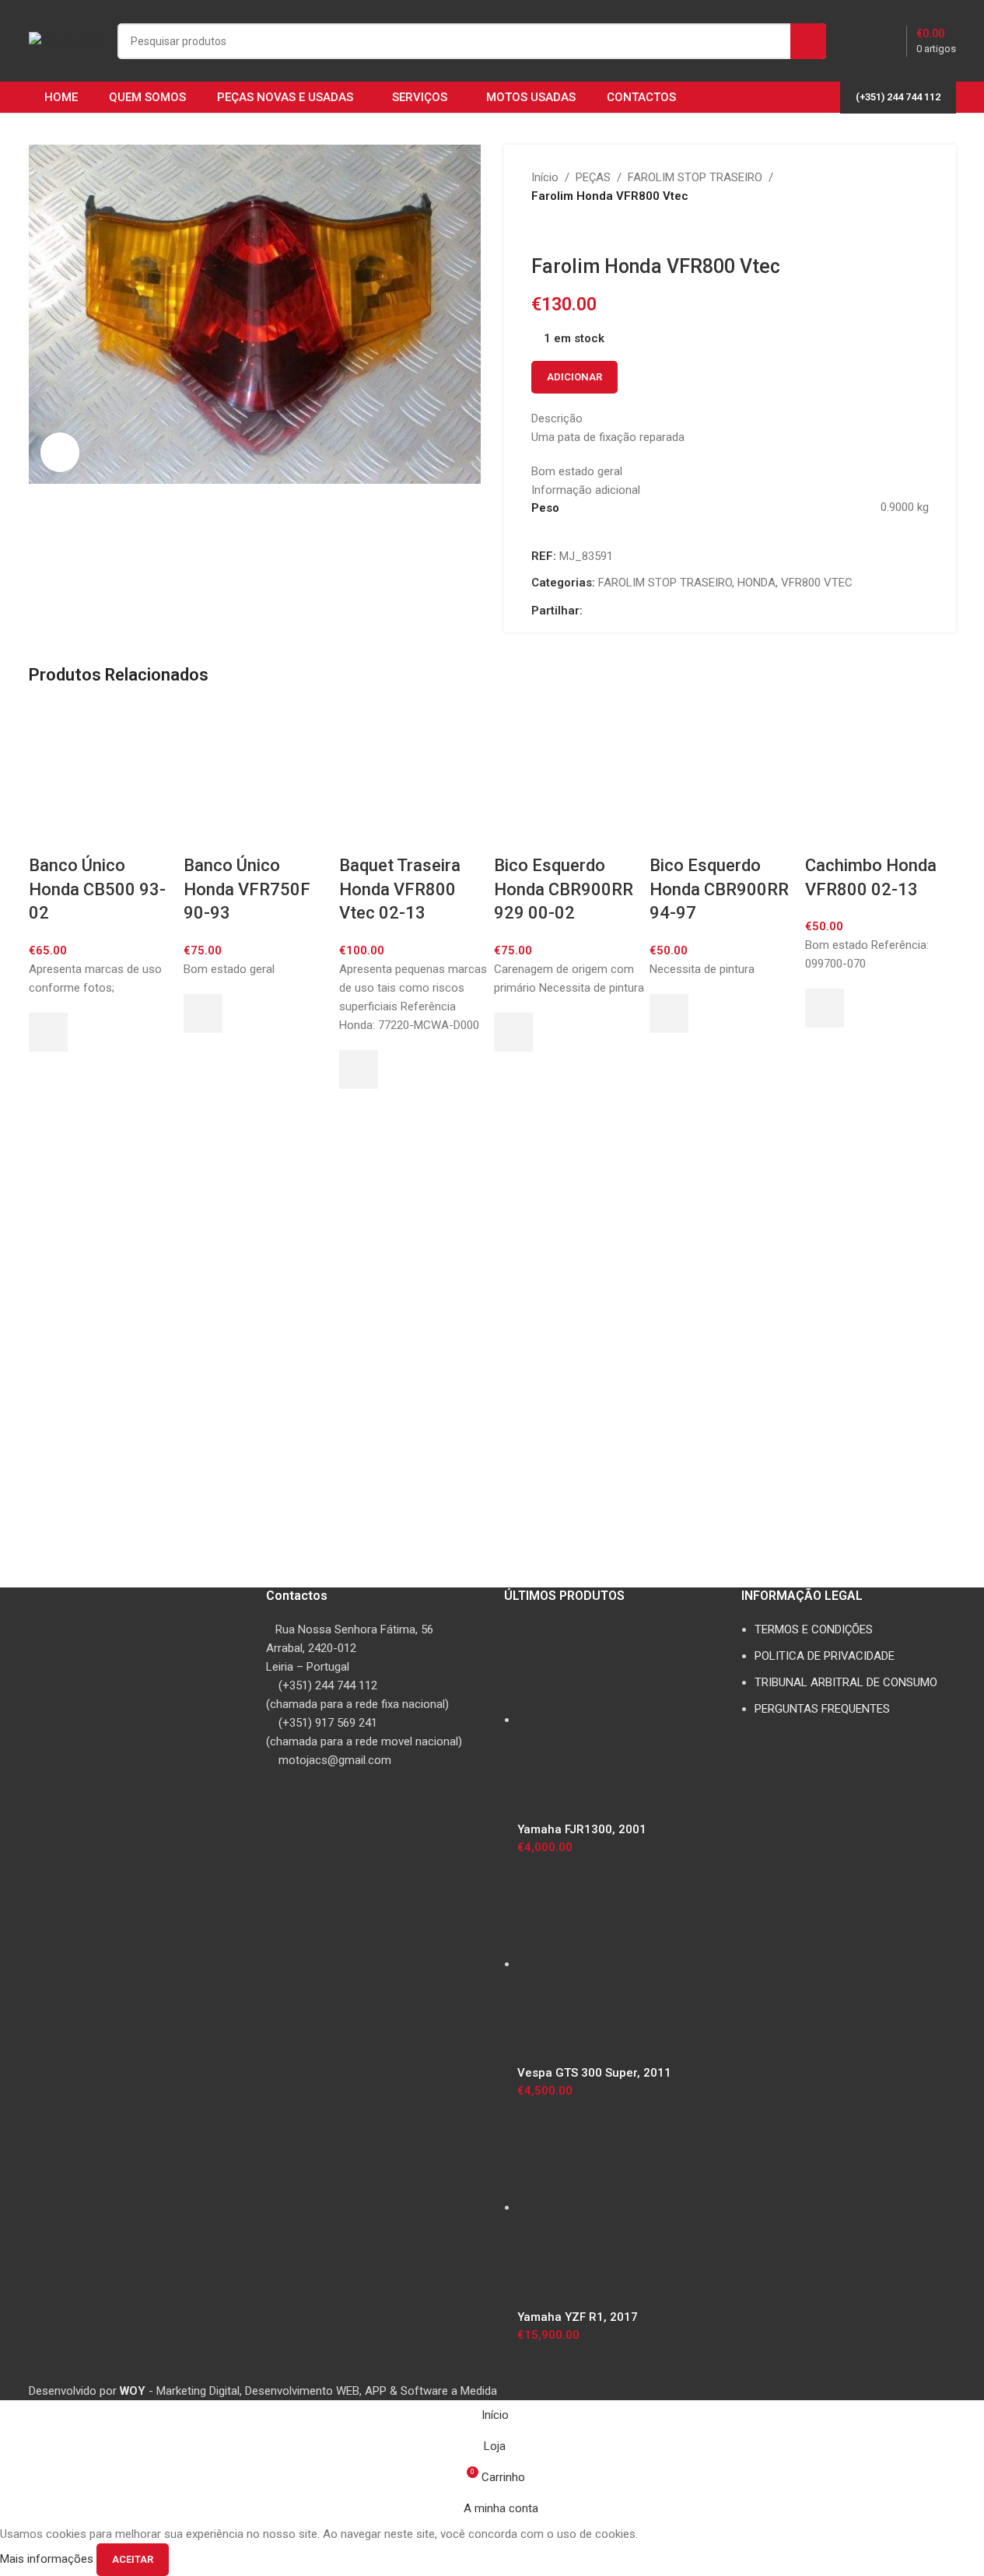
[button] (48, 1032)
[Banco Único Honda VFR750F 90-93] (259, 778)
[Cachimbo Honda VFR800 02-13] (881, 778)
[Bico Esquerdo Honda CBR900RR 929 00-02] (569, 778)
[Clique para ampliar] (60, 452)
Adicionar (574, 377)
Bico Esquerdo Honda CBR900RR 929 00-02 (564, 889)
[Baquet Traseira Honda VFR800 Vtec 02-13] (415, 778)
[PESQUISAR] (808, 41)
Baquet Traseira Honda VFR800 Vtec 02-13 (400, 889)
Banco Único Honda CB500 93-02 (97, 889)
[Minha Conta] (860, 41)
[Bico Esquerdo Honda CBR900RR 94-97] (725, 778)
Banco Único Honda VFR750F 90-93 (247, 889)
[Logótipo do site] (65, 40)
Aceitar (133, 2559)
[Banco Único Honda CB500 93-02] (104, 778)
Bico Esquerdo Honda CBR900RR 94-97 (719, 889)
